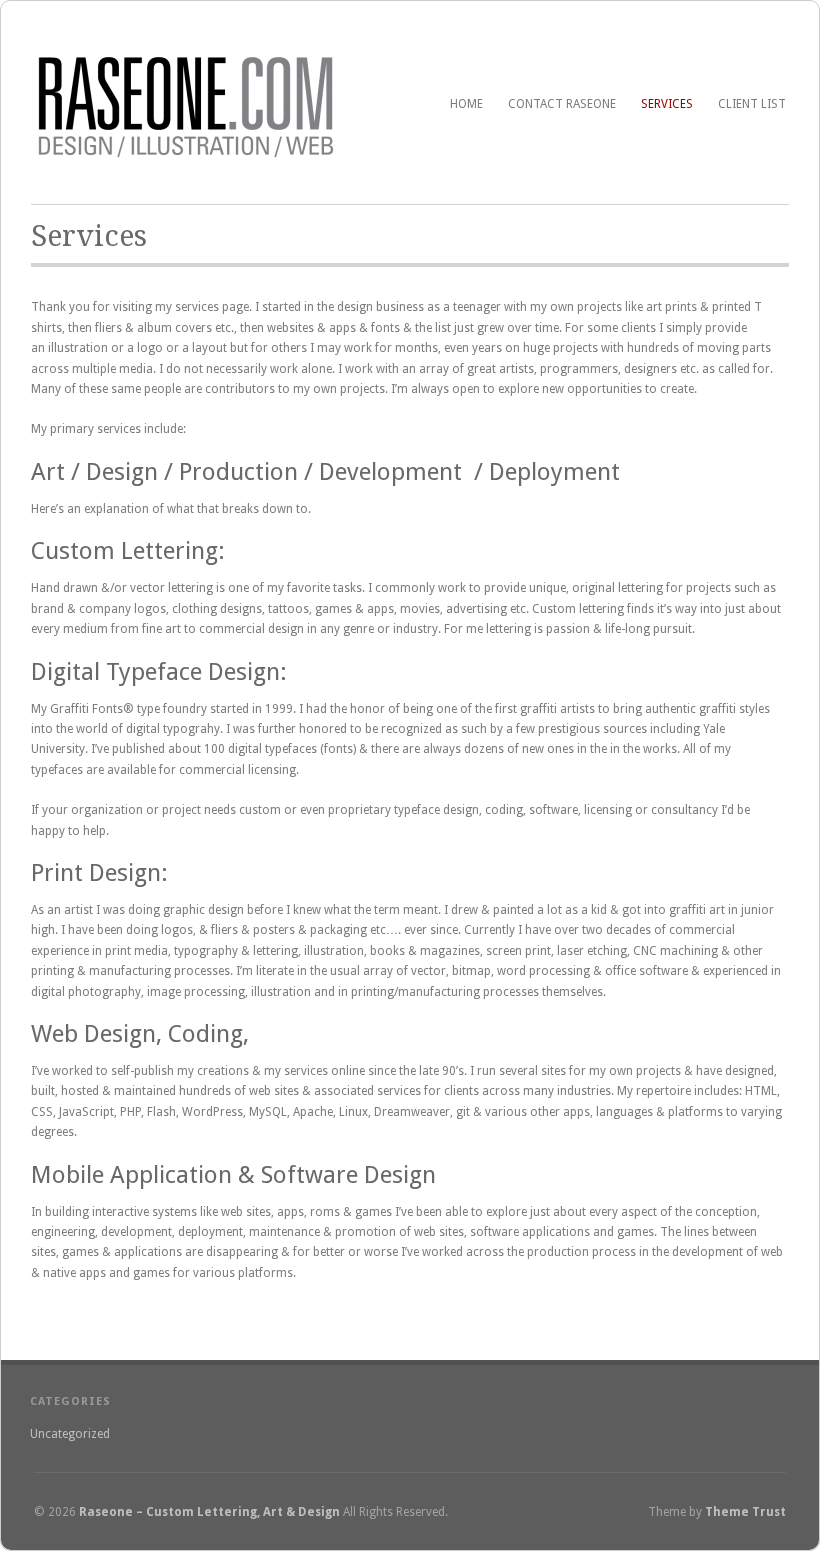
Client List (752, 104)
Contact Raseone (562, 104)
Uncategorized (70, 1434)
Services (667, 104)
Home (466, 104)
